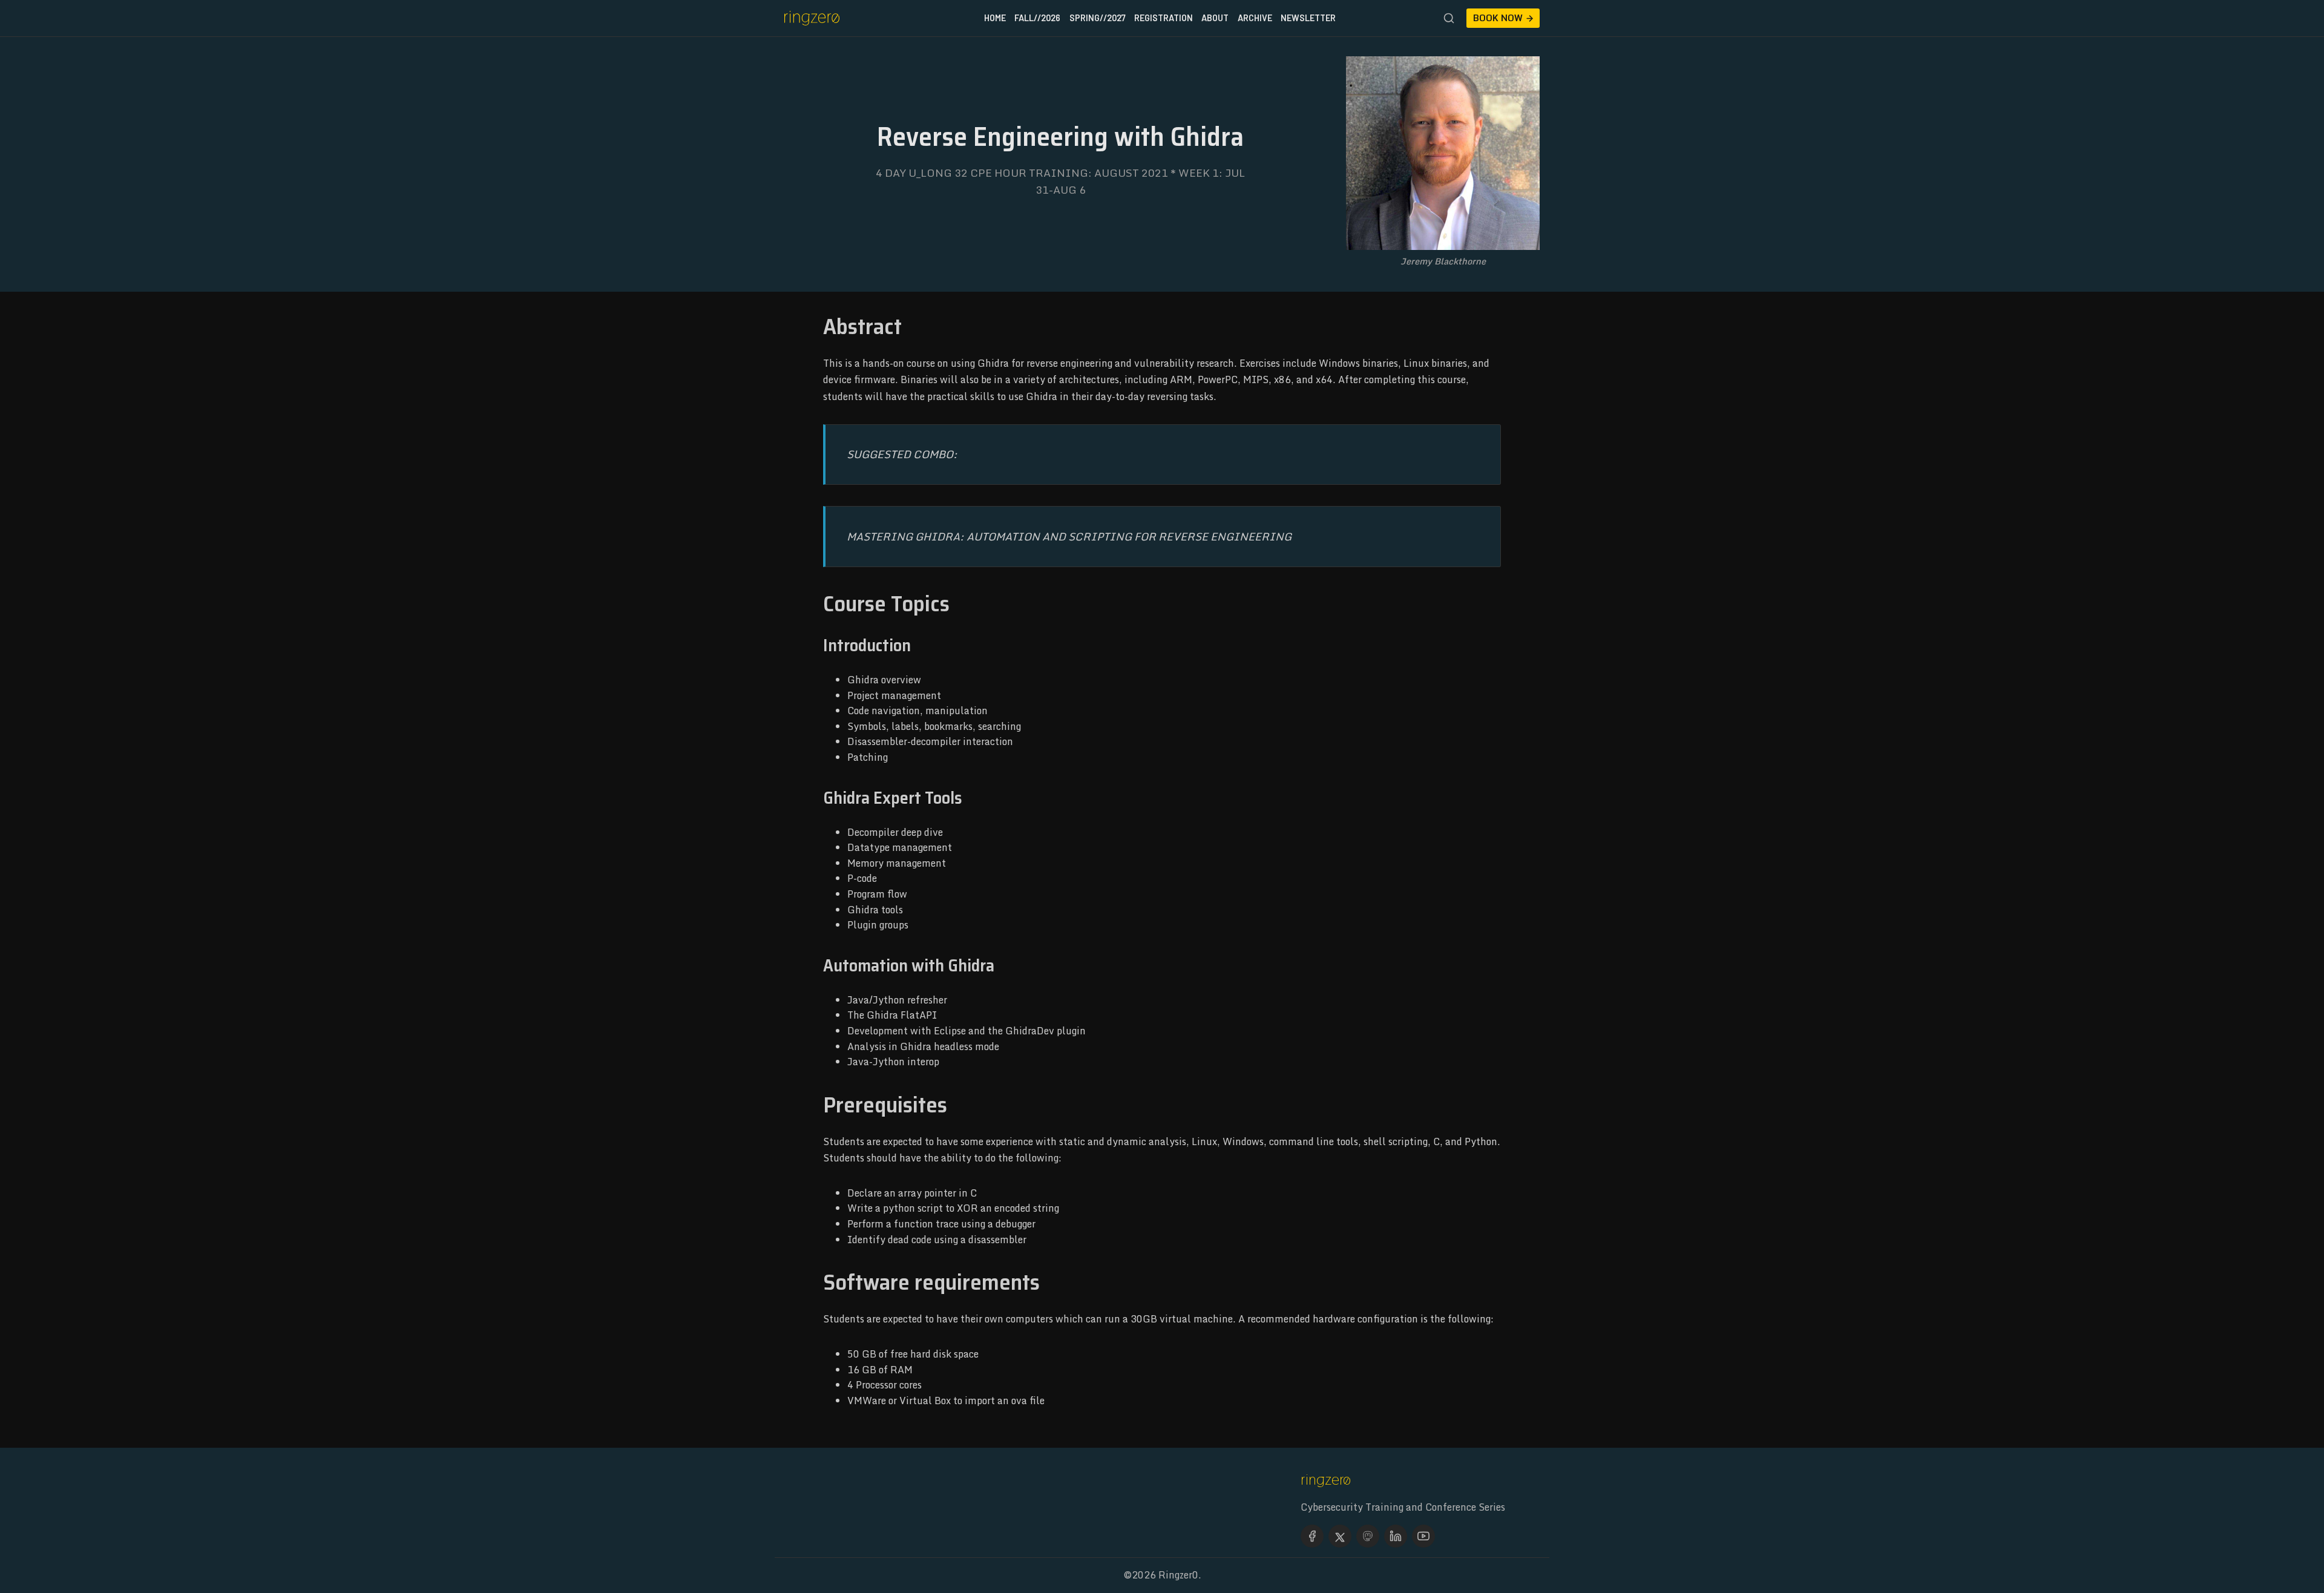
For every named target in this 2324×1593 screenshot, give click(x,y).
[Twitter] (1340, 1536)
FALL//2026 (1037, 18)
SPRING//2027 (1098, 18)
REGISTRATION (1164, 18)
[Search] (1449, 18)
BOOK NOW (1498, 18)
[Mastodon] (1368, 1536)
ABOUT (1215, 18)
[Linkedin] (1396, 1536)
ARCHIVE (1255, 18)
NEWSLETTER (1308, 18)
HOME (995, 18)
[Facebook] (1312, 1536)
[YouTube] (1423, 1536)
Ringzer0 (1178, 1575)
